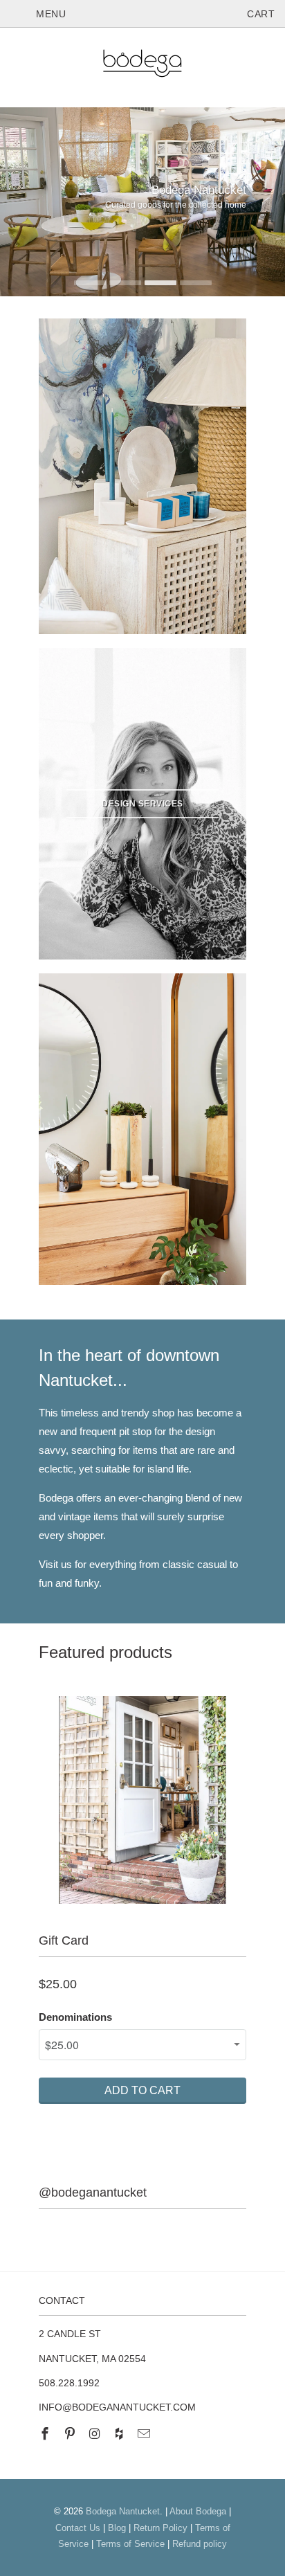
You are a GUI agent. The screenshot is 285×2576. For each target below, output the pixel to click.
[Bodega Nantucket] (142, 66)
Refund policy (200, 2544)
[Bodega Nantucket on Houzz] (120, 2434)
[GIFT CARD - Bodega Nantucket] (142, 1800)
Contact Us (78, 2528)
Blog (117, 2528)
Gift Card (64, 1940)
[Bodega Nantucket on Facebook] (46, 2434)
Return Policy (160, 2528)
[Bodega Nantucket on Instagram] (96, 2434)
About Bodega (198, 2511)
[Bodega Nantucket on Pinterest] (71, 2434)
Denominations (75, 2017)
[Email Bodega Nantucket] (145, 2434)
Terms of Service (130, 2544)
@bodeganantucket (93, 2192)
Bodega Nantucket (123, 2511)
